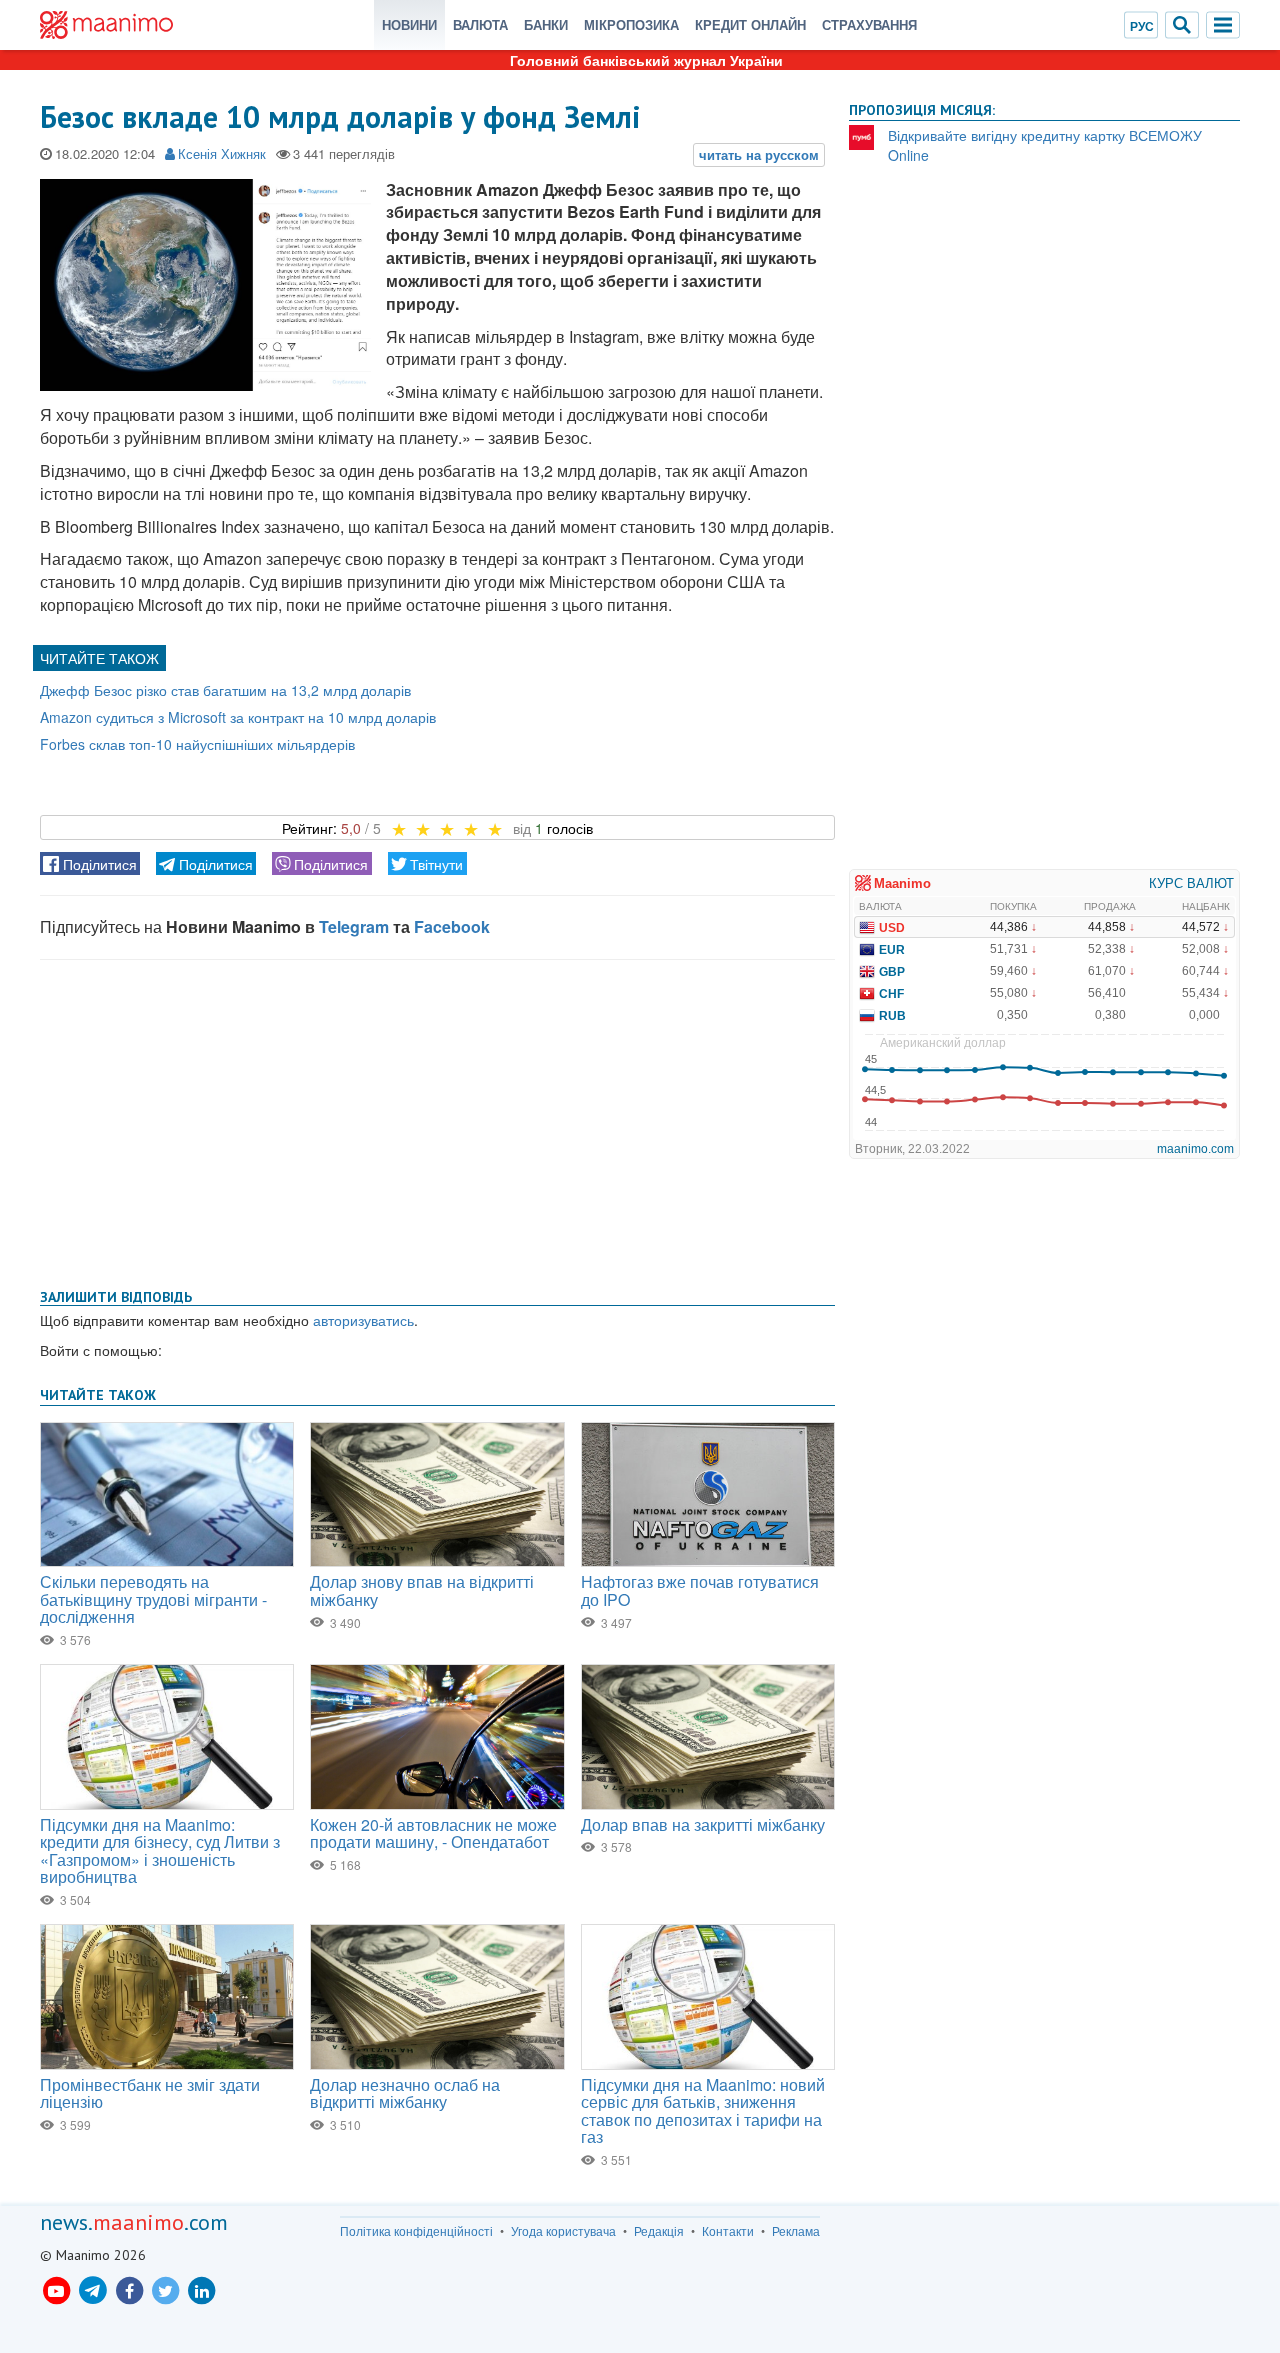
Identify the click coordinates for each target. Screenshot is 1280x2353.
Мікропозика (631, 24)
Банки (546, 24)
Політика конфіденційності (416, 2231)
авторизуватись (363, 1320)
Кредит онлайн (750, 24)
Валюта (480, 24)
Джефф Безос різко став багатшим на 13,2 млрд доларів (225, 690)
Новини (409, 24)
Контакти (728, 2231)
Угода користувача (563, 2231)
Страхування (869, 24)
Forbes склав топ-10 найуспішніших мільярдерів (197, 744)
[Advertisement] (437, 1120)
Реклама (796, 2231)
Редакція (659, 2231)
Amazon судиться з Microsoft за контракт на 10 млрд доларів (238, 717)
